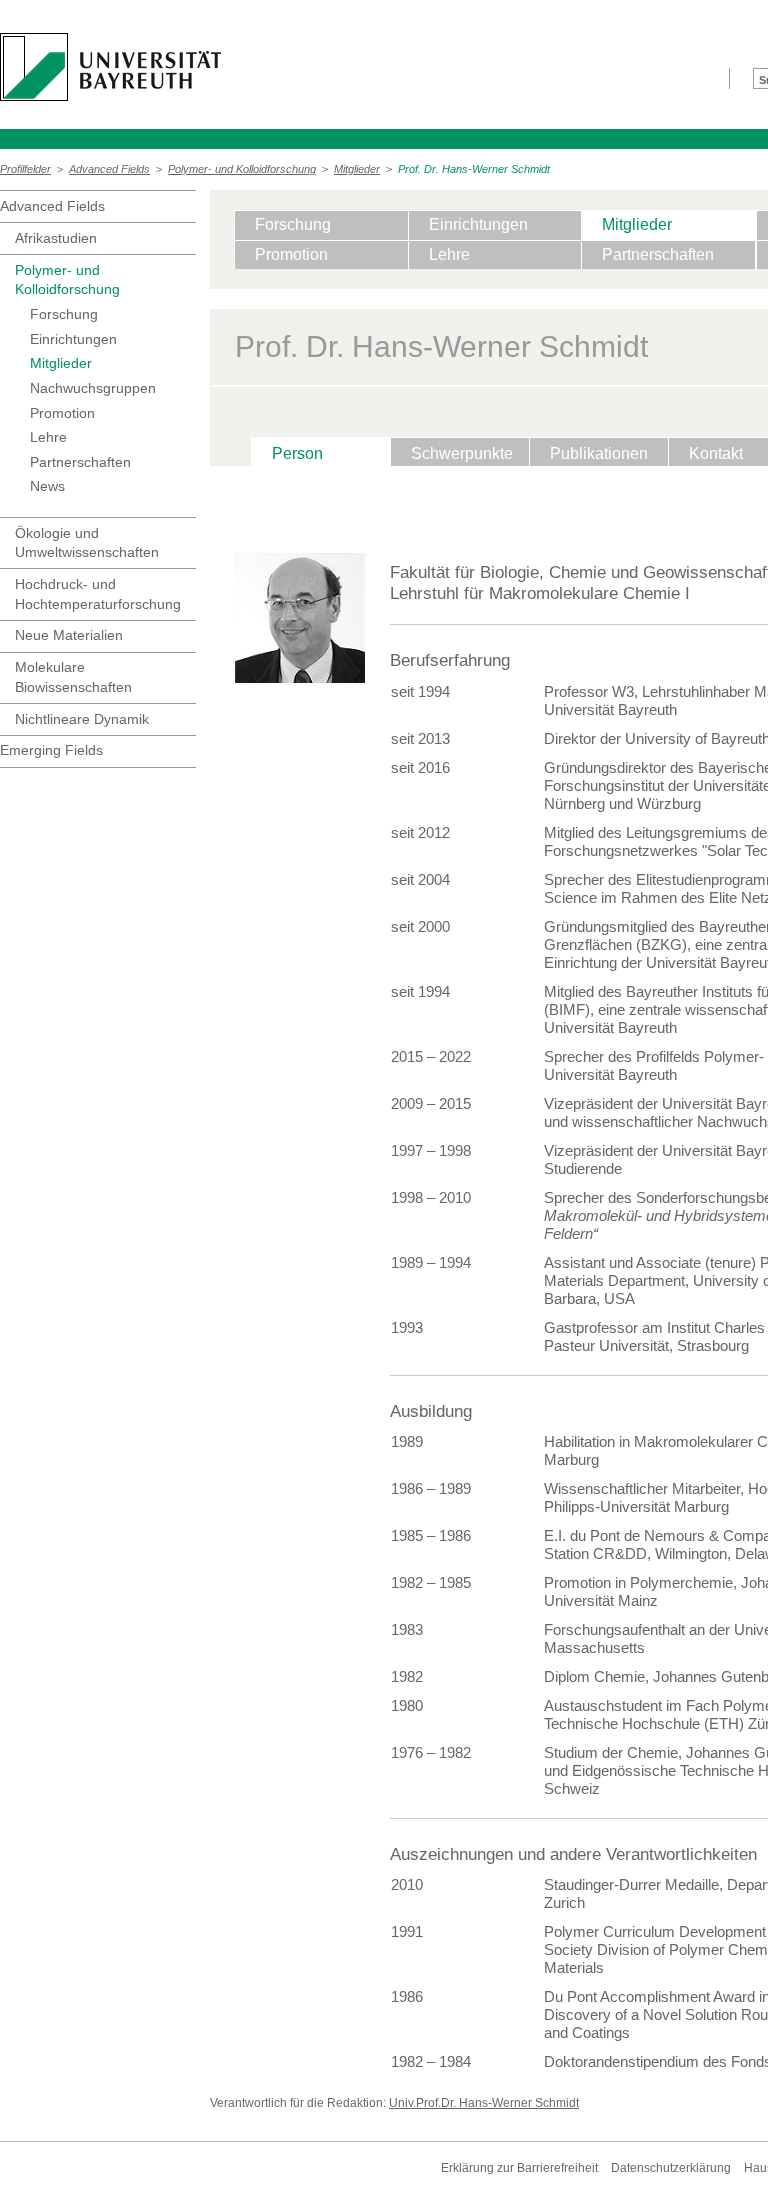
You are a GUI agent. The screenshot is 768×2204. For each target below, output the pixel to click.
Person (297, 453)
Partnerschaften (80, 462)
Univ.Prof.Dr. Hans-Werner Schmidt (484, 2103)
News (47, 486)
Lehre (48, 437)
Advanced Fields (109, 169)
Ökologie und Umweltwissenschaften (87, 543)
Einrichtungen (73, 339)
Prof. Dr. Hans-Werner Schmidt (474, 169)
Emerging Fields (51, 750)
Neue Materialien (69, 635)
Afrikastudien (56, 238)
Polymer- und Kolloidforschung (242, 169)
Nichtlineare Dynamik (82, 719)
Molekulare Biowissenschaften (73, 677)
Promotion (62, 413)
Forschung (64, 314)
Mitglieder (357, 169)
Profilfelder (25, 169)
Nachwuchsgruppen (93, 388)
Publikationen (599, 453)
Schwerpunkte (462, 453)
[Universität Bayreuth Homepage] (110, 67)
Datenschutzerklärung (671, 2168)
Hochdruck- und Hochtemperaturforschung (98, 594)
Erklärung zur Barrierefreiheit (519, 2168)
